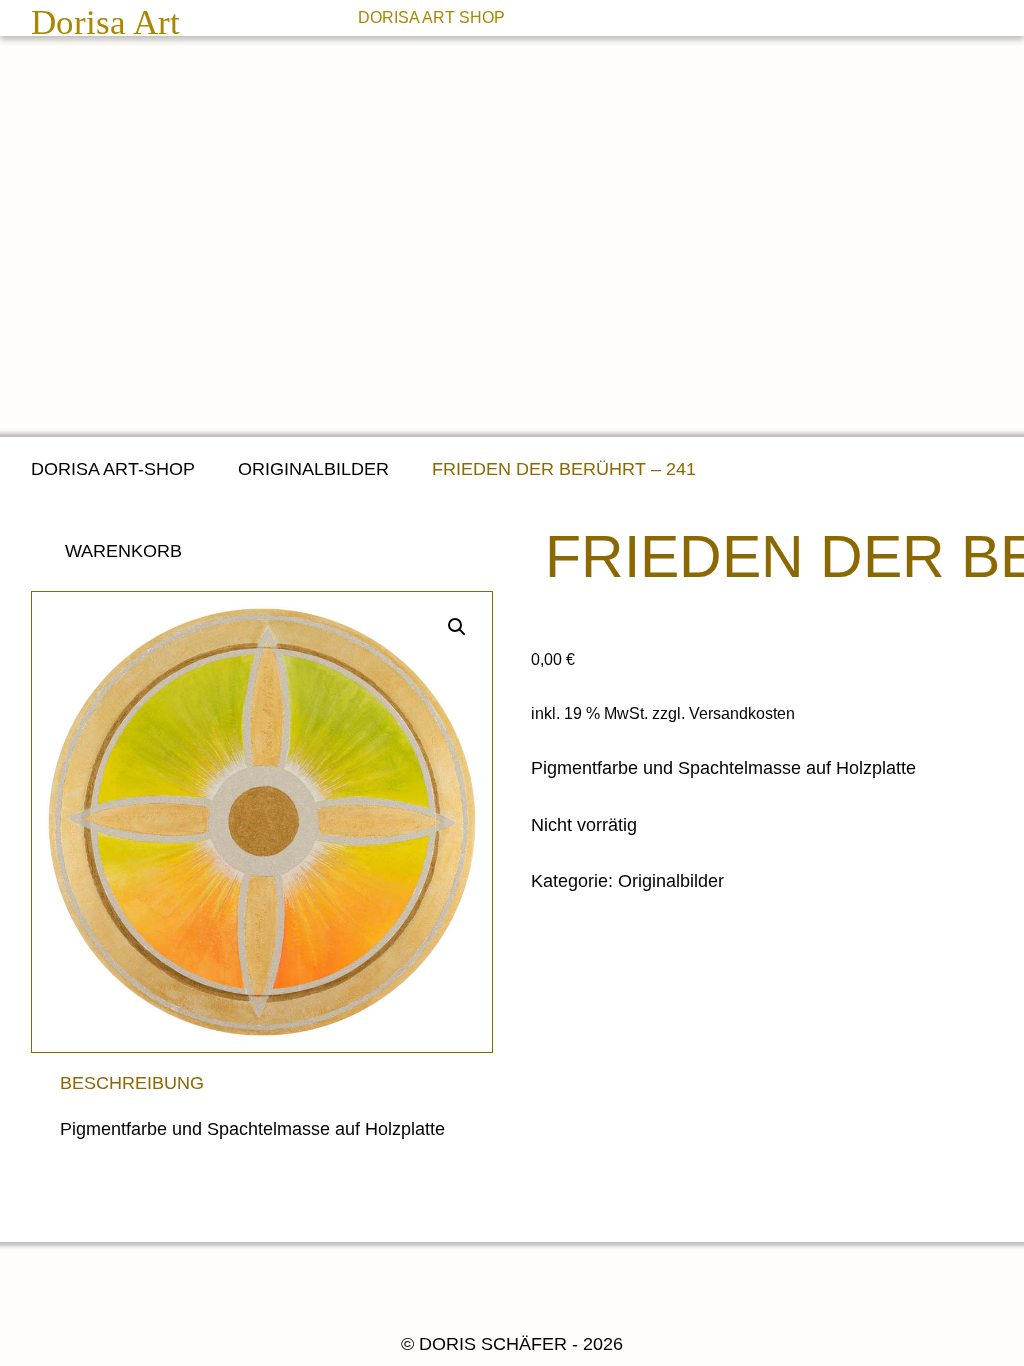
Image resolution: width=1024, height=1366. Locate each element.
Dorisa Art (105, 23)
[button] (457, 627)
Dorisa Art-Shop (113, 469)
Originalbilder (313, 469)
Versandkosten (742, 713)
